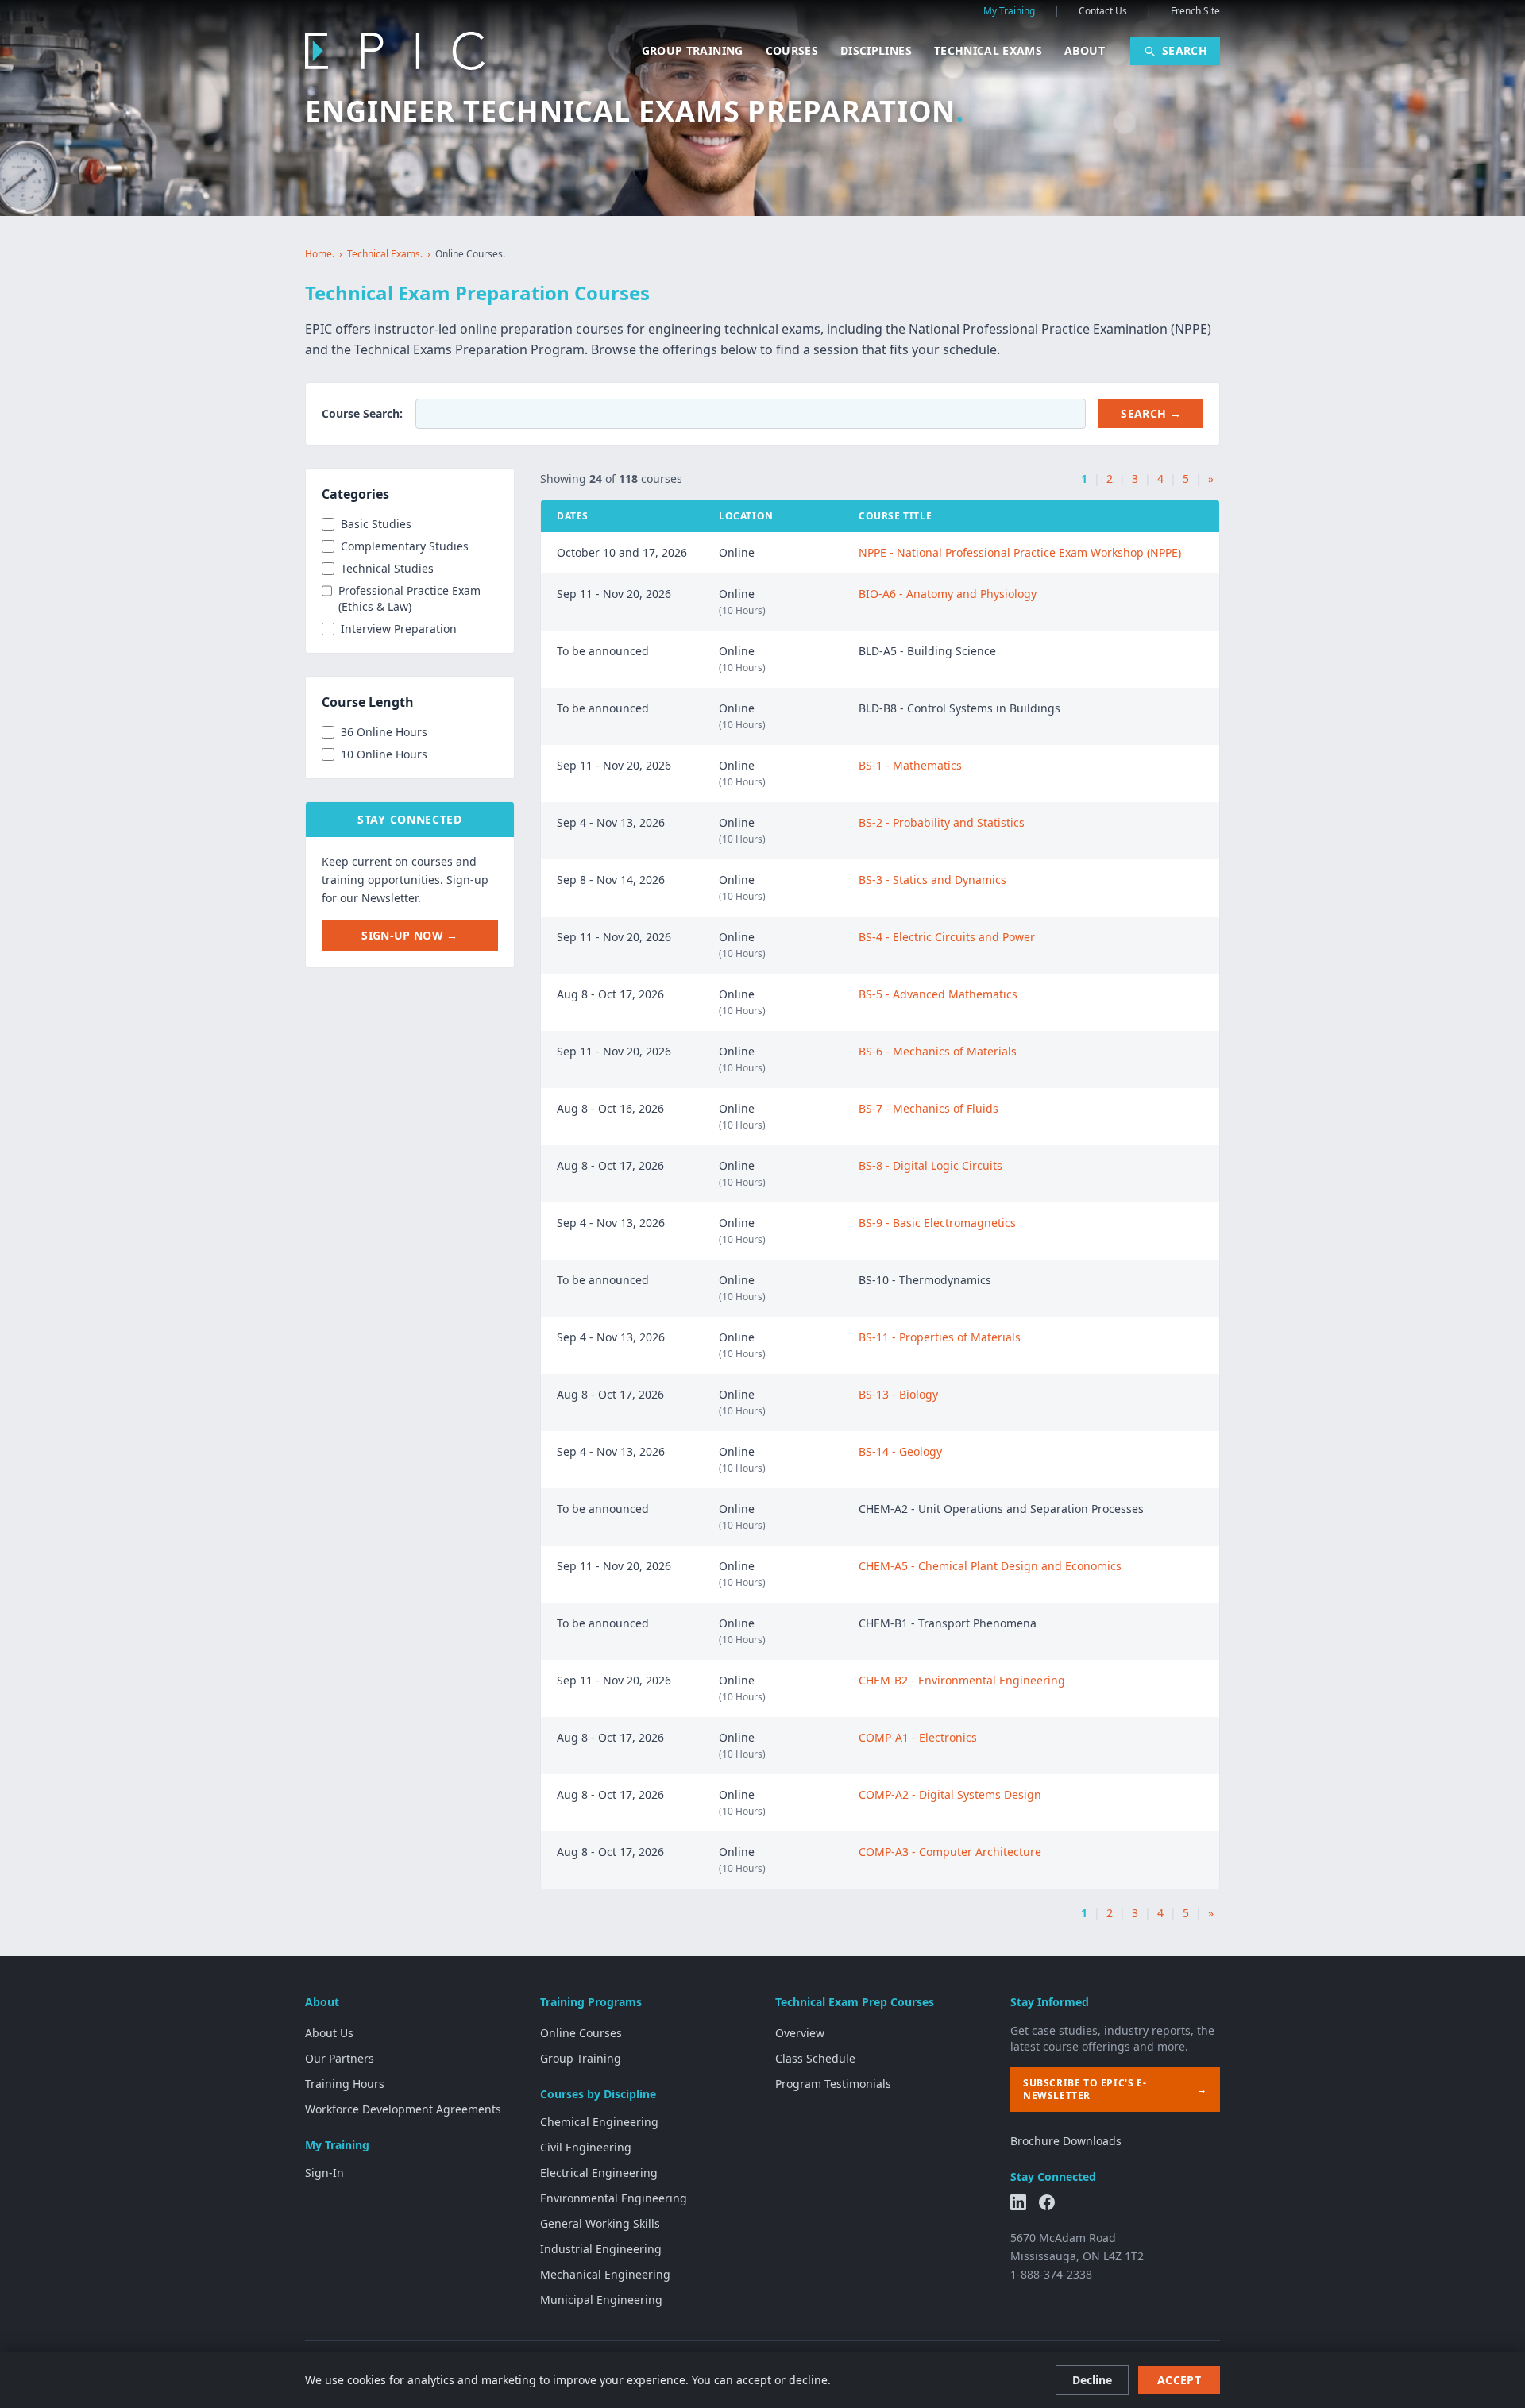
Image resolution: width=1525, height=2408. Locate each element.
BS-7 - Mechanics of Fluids (929, 1108)
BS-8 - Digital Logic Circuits (930, 1165)
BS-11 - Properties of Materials (940, 1337)
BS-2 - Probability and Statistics (942, 822)
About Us (329, 2033)
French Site (1195, 11)
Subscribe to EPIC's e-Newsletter (1115, 2089)
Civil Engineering (586, 2147)
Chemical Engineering (599, 2122)
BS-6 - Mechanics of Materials (938, 1051)
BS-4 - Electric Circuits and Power (947, 937)
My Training (1009, 11)
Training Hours (345, 2084)
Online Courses (581, 2033)
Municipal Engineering (601, 2300)
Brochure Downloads (1066, 2141)
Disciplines (876, 50)
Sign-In (324, 2173)
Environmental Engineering (614, 2198)
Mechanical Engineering (605, 2274)
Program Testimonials (833, 2084)
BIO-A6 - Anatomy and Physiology (948, 594)
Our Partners (340, 2058)
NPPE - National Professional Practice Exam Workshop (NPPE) (1020, 552)
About (1085, 50)
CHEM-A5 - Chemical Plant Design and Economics (990, 1566)
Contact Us (1103, 11)
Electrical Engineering (599, 2173)
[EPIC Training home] (395, 51)
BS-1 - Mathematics (910, 765)
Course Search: (362, 413)
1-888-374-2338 (1051, 2274)
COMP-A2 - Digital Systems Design (950, 1794)
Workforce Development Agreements (403, 2109)
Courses (792, 50)
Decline (1092, 2380)
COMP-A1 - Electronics (918, 1737)
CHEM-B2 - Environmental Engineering (962, 1680)
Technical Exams (988, 50)
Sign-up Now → (410, 935)
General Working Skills (600, 2223)
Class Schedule (815, 2058)
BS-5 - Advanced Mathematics (938, 994)
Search (1185, 50)
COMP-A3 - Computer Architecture (950, 1852)
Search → (1151, 413)
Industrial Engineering (601, 2249)
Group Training (693, 50)
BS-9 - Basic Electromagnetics (937, 1223)
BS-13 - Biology (898, 1394)
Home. (320, 254)
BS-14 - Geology (900, 1451)
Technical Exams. (385, 254)
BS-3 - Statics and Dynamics (932, 880)
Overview (800, 2033)
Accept (1179, 2380)
